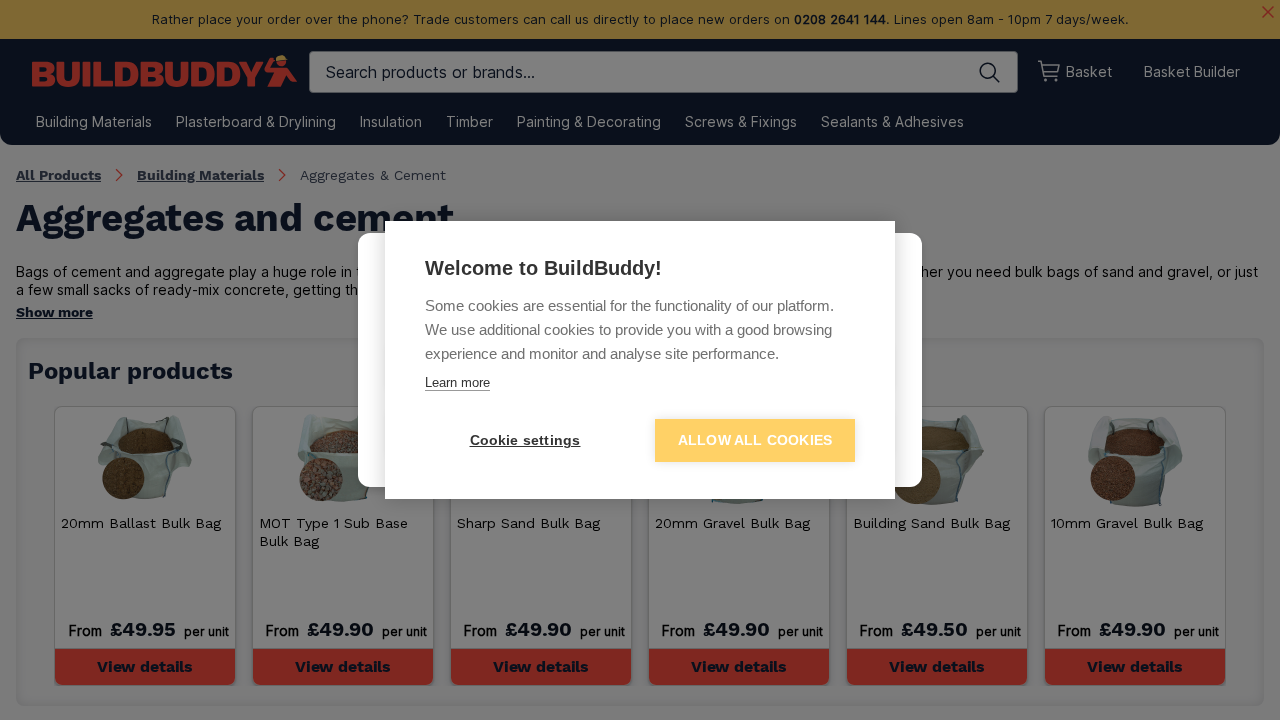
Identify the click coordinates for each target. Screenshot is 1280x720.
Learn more (457, 382)
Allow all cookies (755, 440)
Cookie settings (525, 440)
